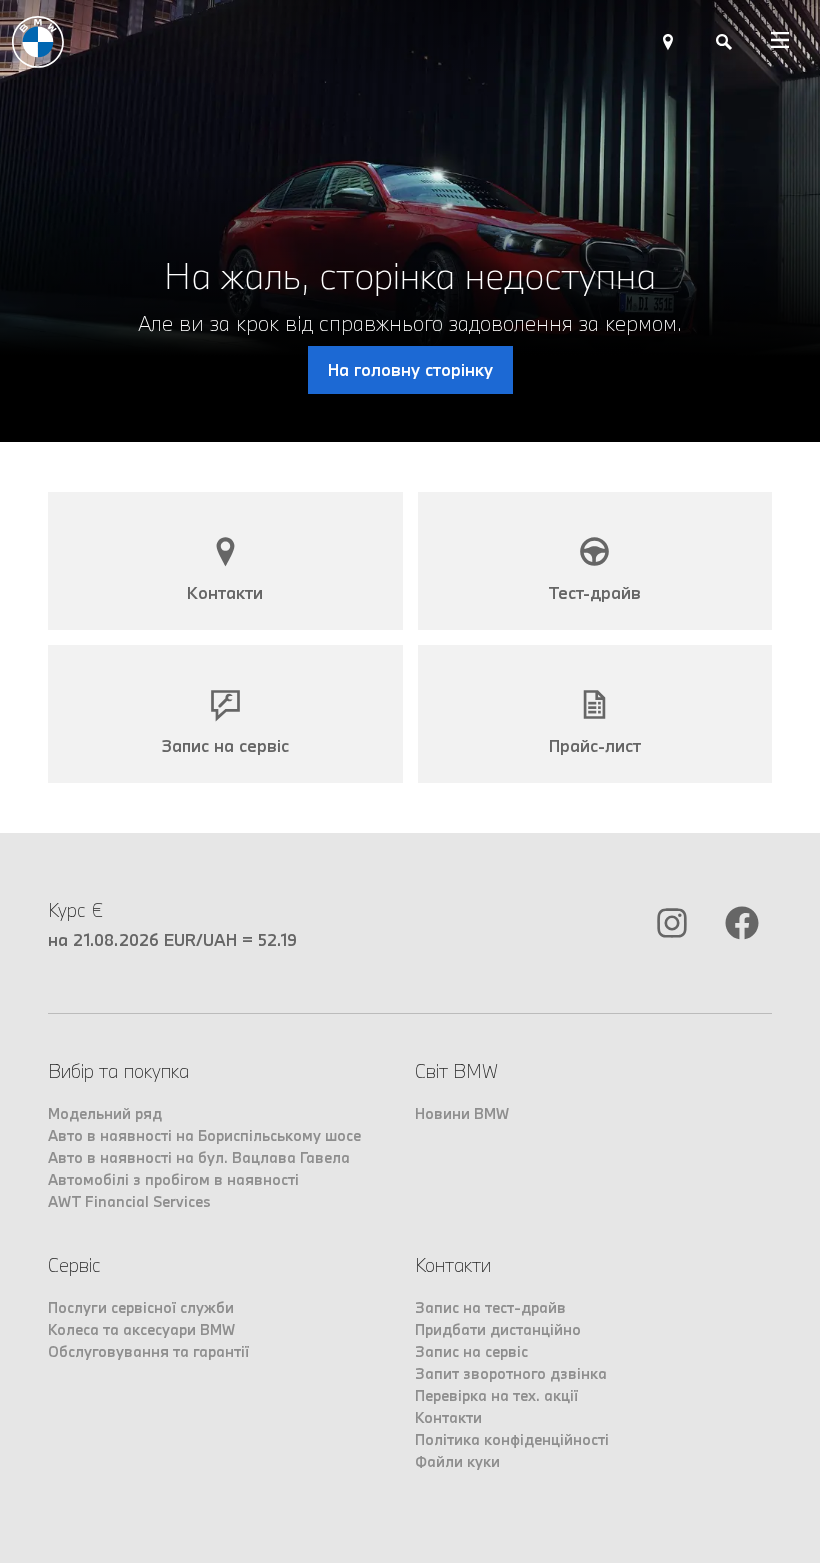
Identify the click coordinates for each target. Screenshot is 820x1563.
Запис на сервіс (471, 1351)
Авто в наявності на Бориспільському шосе (204, 1135)
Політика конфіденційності (512, 1439)
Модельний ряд (105, 1113)
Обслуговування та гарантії (148, 1351)
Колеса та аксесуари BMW (141, 1329)
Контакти (448, 1417)
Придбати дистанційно (498, 1329)
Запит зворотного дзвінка (511, 1373)
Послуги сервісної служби (141, 1307)
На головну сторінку (410, 369)
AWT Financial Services (129, 1201)
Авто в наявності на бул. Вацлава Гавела (199, 1157)
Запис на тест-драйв (490, 1307)
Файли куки (457, 1461)
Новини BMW (462, 1113)
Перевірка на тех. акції (496, 1395)
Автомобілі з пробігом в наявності (173, 1179)
